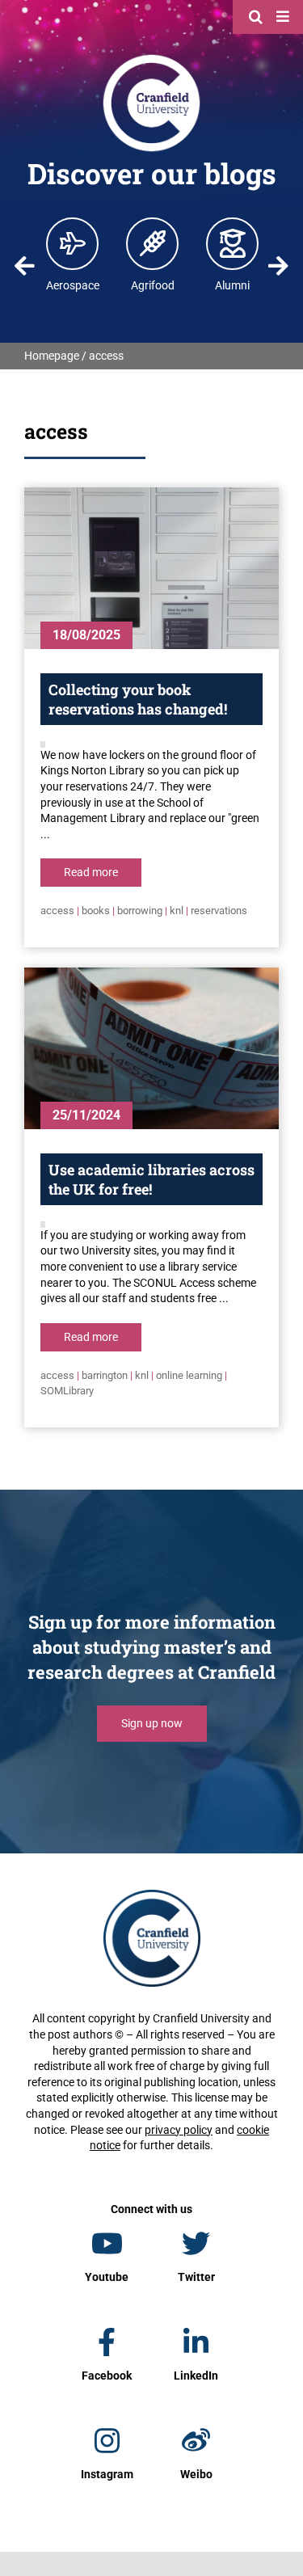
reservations (219, 911)
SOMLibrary (67, 1391)
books (96, 911)
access (57, 911)
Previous (24, 266)
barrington (105, 1375)
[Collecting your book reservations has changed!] (151, 568)
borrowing (140, 911)
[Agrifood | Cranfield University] (153, 243)
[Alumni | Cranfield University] (233, 243)
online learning (189, 1375)
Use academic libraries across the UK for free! (151, 1179)
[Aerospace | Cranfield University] (73, 243)
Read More (91, 872)
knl (177, 911)
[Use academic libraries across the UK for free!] (151, 1048)
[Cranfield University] (151, 58)
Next (279, 266)
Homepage (52, 356)
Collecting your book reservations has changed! (138, 699)
